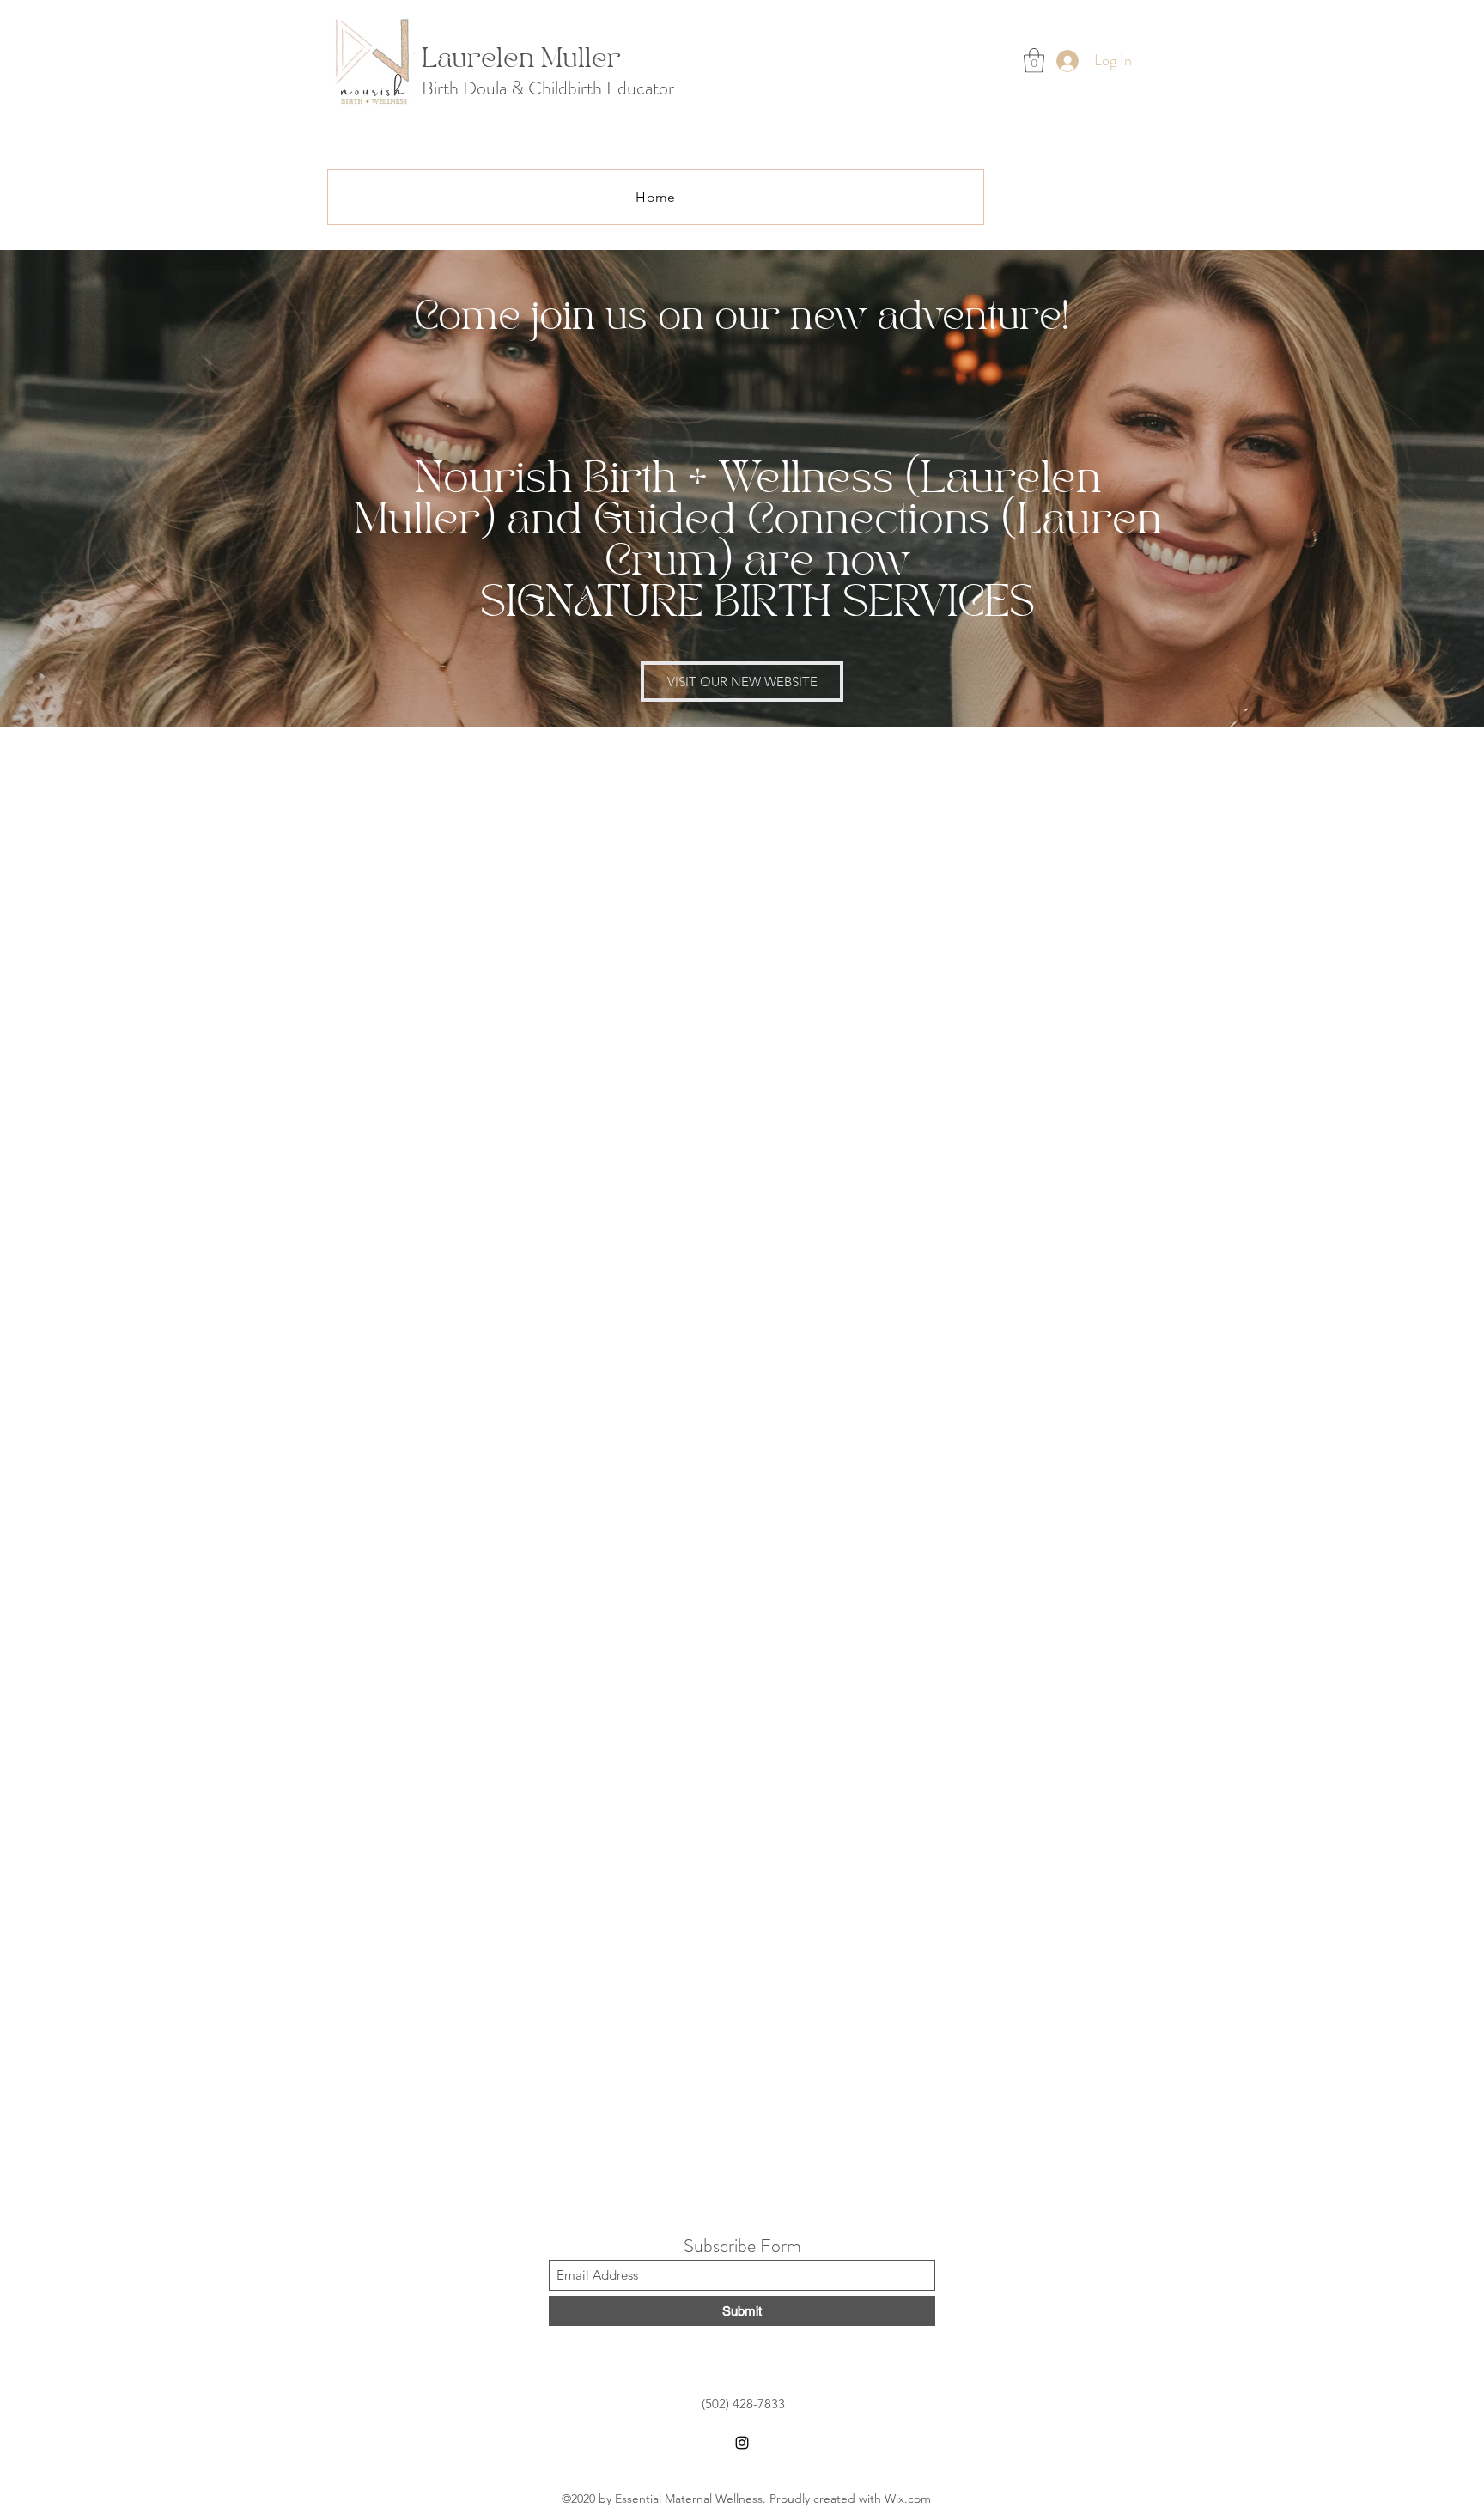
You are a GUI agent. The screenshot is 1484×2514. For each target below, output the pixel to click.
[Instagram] (742, 2443)
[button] (1034, 61)
